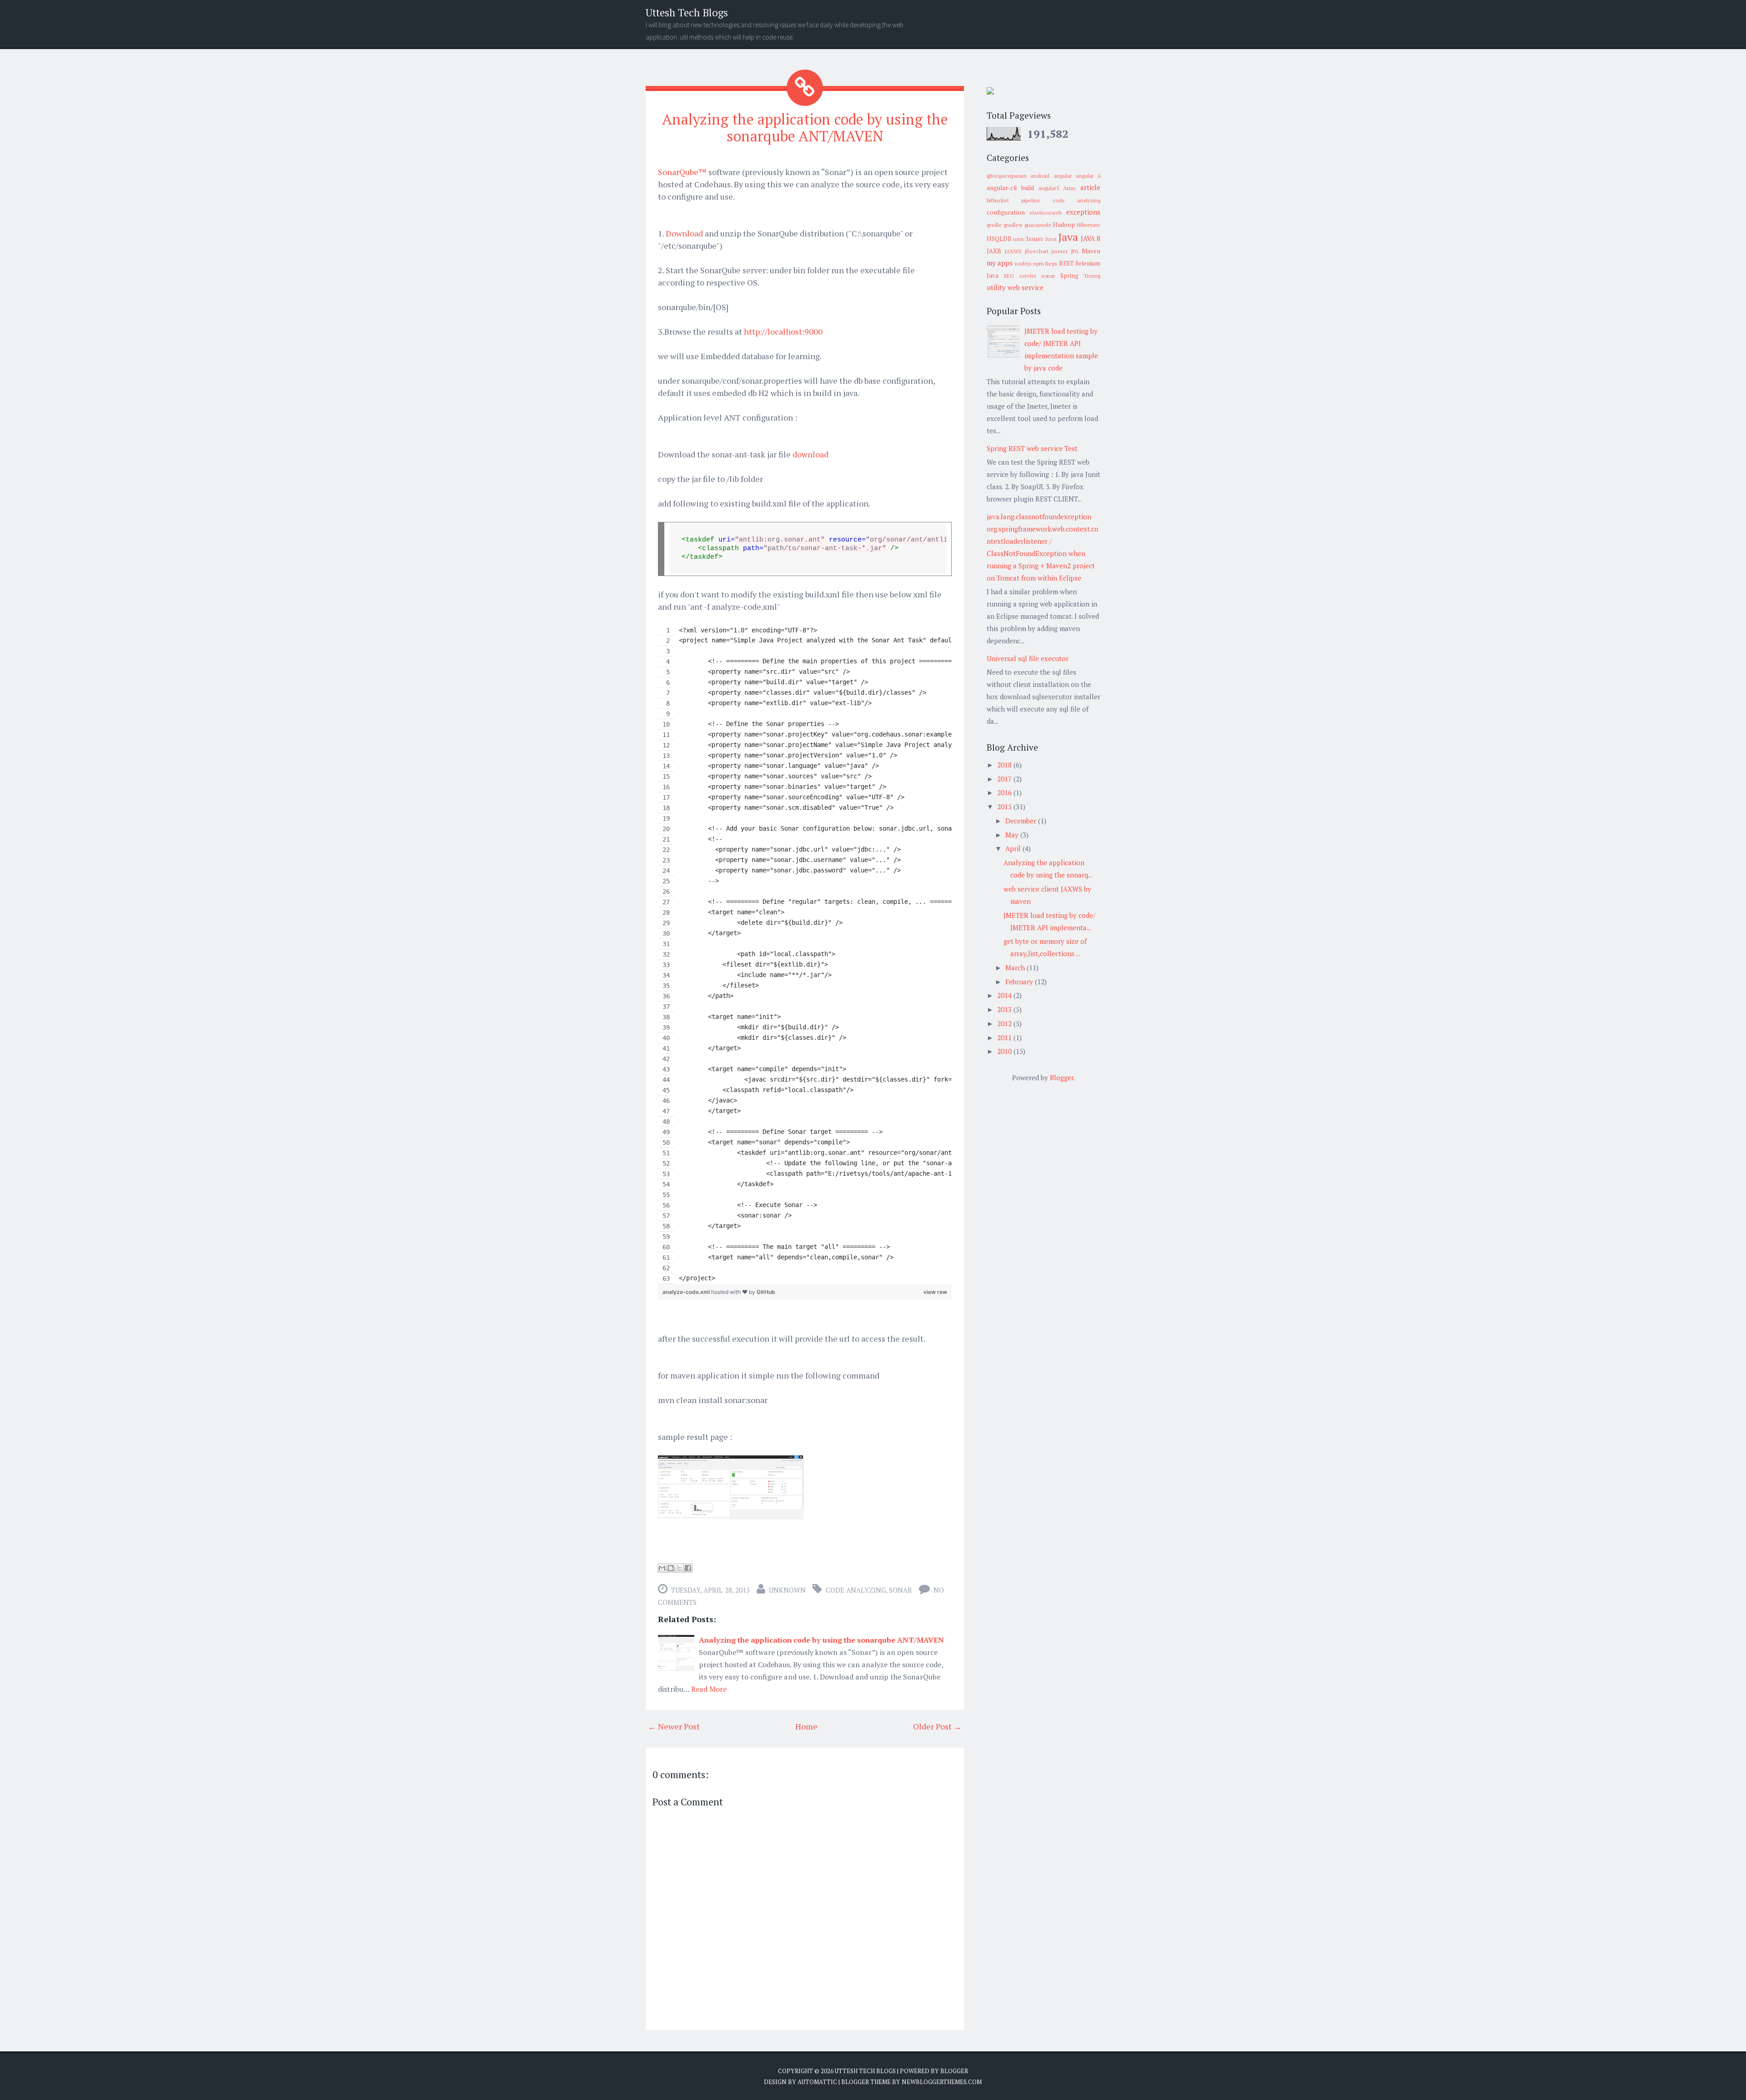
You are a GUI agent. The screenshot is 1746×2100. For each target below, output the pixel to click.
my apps (1000, 263)
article (1090, 187)
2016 (1005, 792)
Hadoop (1064, 225)
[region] (805, 955)
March (1016, 967)
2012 (1005, 1023)
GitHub (766, 1292)
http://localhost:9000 (783, 331)
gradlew (1013, 225)
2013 (1005, 1009)
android (1040, 176)
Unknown (787, 1590)
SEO (1009, 276)
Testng (1092, 276)
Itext (1051, 239)
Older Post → (937, 1726)
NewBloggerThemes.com (942, 2082)
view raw (935, 1292)
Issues (1035, 239)
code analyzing (856, 1590)
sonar (901, 1590)
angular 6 (1088, 176)
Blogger (1062, 1078)
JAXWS (1013, 251)
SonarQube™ (682, 172)
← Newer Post (674, 1726)
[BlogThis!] (671, 1568)
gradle (994, 225)
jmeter (1059, 251)
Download (684, 233)
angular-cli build (1010, 188)
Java (1068, 237)
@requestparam (1007, 176)
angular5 (1049, 188)
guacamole (1038, 225)
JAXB (994, 251)
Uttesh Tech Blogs (687, 13)
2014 (1005, 995)
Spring (1069, 276)
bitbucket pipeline (1013, 200)
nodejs (1023, 263)
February (1020, 982)
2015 (1005, 807)
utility (996, 287)
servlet (1028, 276)
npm (1039, 263)
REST (1066, 263)
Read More (709, 1689)
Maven (1091, 251)
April (1014, 848)
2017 (1005, 779)
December (1022, 821)
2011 (1005, 1037)
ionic (1019, 239)
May (1013, 835)
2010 (1005, 1051)
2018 (1005, 765)
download (810, 454)
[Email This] (662, 1568)
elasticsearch (1046, 213)
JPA (1075, 251)
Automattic (817, 2082)
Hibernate (1089, 225)
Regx (1051, 263)
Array (1069, 188)
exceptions (1083, 212)
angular (1063, 176)
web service (1026, 287)
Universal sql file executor (1028, 658)
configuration (1006, 212)
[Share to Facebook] (688, 1568)
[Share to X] (679, 1568)
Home (806, 1726)
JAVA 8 (1091, 238)
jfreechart (1037, 251)
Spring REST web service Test (1032, 448)
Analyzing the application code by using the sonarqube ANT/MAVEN (805, 128)
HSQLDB (999, 239)
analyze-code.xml (687, 1292)
